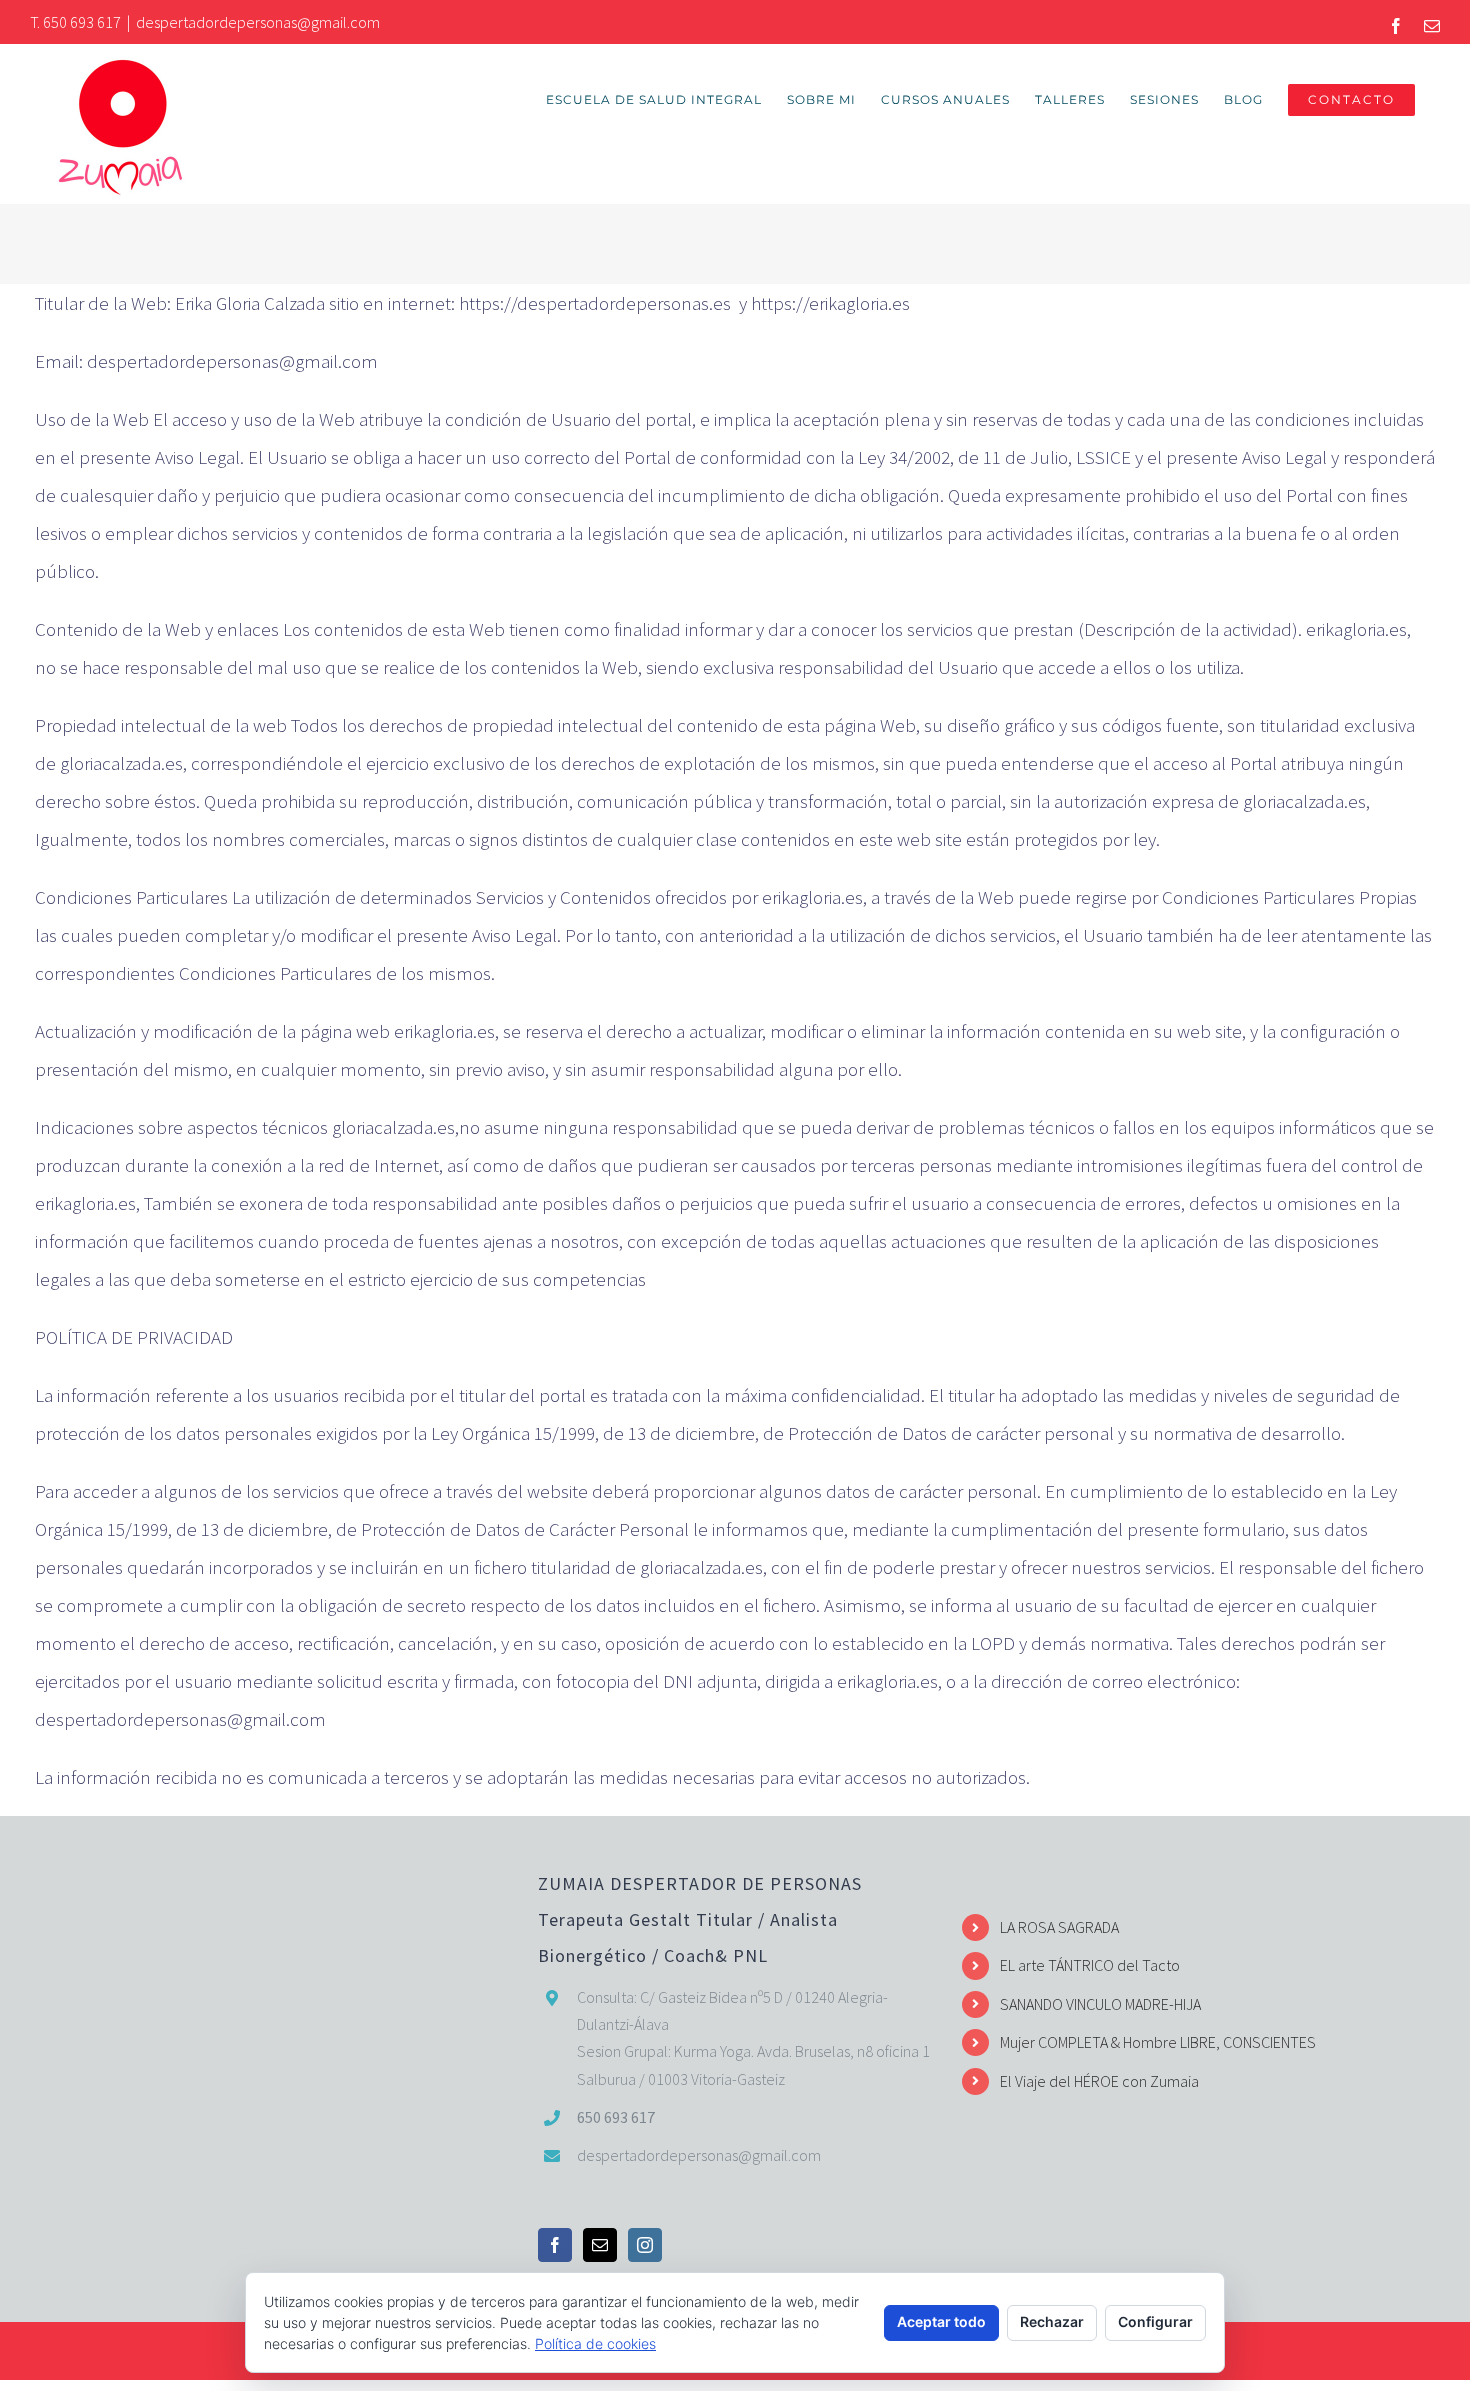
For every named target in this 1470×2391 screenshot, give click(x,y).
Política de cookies (595, 2343)
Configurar (1155, 2321)
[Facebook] (555, 2245)
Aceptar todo (941, 2321)
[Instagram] (645, 2245)
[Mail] (600, 2245)
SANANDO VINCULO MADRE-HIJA (1100, 2004)
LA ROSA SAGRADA (1059, 1927)
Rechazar (1052, 2321)
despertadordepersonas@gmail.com (258, 22)
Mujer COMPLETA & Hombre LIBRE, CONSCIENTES (1158, 2042)
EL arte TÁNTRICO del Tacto (1090, 1965)
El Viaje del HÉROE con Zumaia (1099, 2081)
